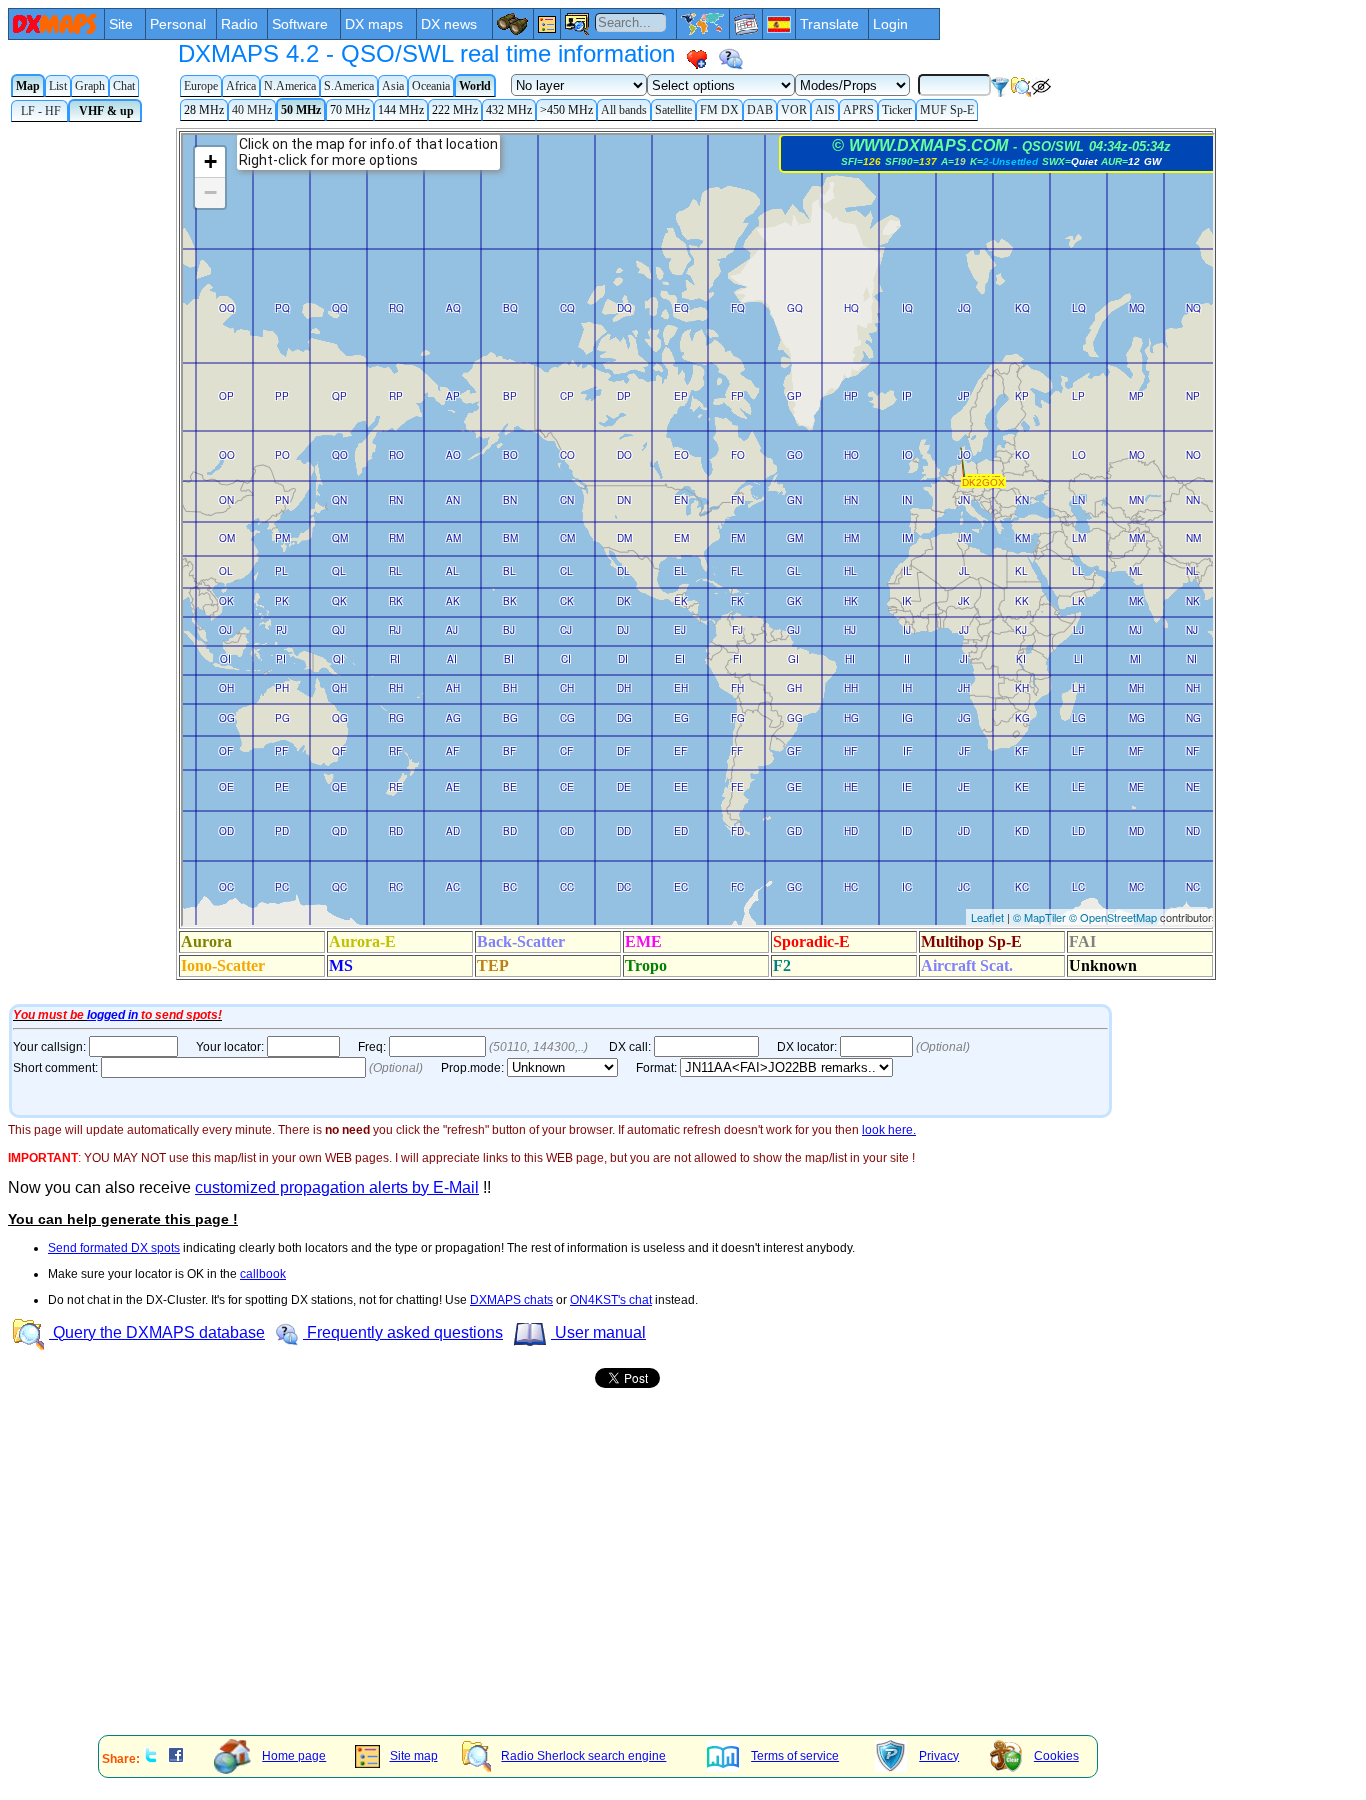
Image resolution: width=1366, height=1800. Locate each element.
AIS (825, 110)
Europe (201, 86)
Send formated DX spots (114, 1248)
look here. (889, 1130)
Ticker (897, 110)
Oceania (431, 86)
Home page (294, 1756)
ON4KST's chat (611, 1300)
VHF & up (105, 111)
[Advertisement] (608, 1581)
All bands (624, 110)
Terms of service (795, 1756)
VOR (794, 110)
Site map (414, 1756)
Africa (241, 86)
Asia (393, 86)
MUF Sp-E (947, 110)
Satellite (673, 110)
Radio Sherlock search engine (583, 1756)
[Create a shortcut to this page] (697, 59)
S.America (349, 86)
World (475, 86)
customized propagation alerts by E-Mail (337, 1187)
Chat (124, 86)
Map (28, 86)
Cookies (1056, 1756)
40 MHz (252, 110)
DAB (760, 110)
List (58, 86)
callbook (263, 1274)
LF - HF (39, 111)
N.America (290, 86)
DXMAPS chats (511, 1300)
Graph (90, 86)
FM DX (719, 110)
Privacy (939, 1756)
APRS (858, 110)
